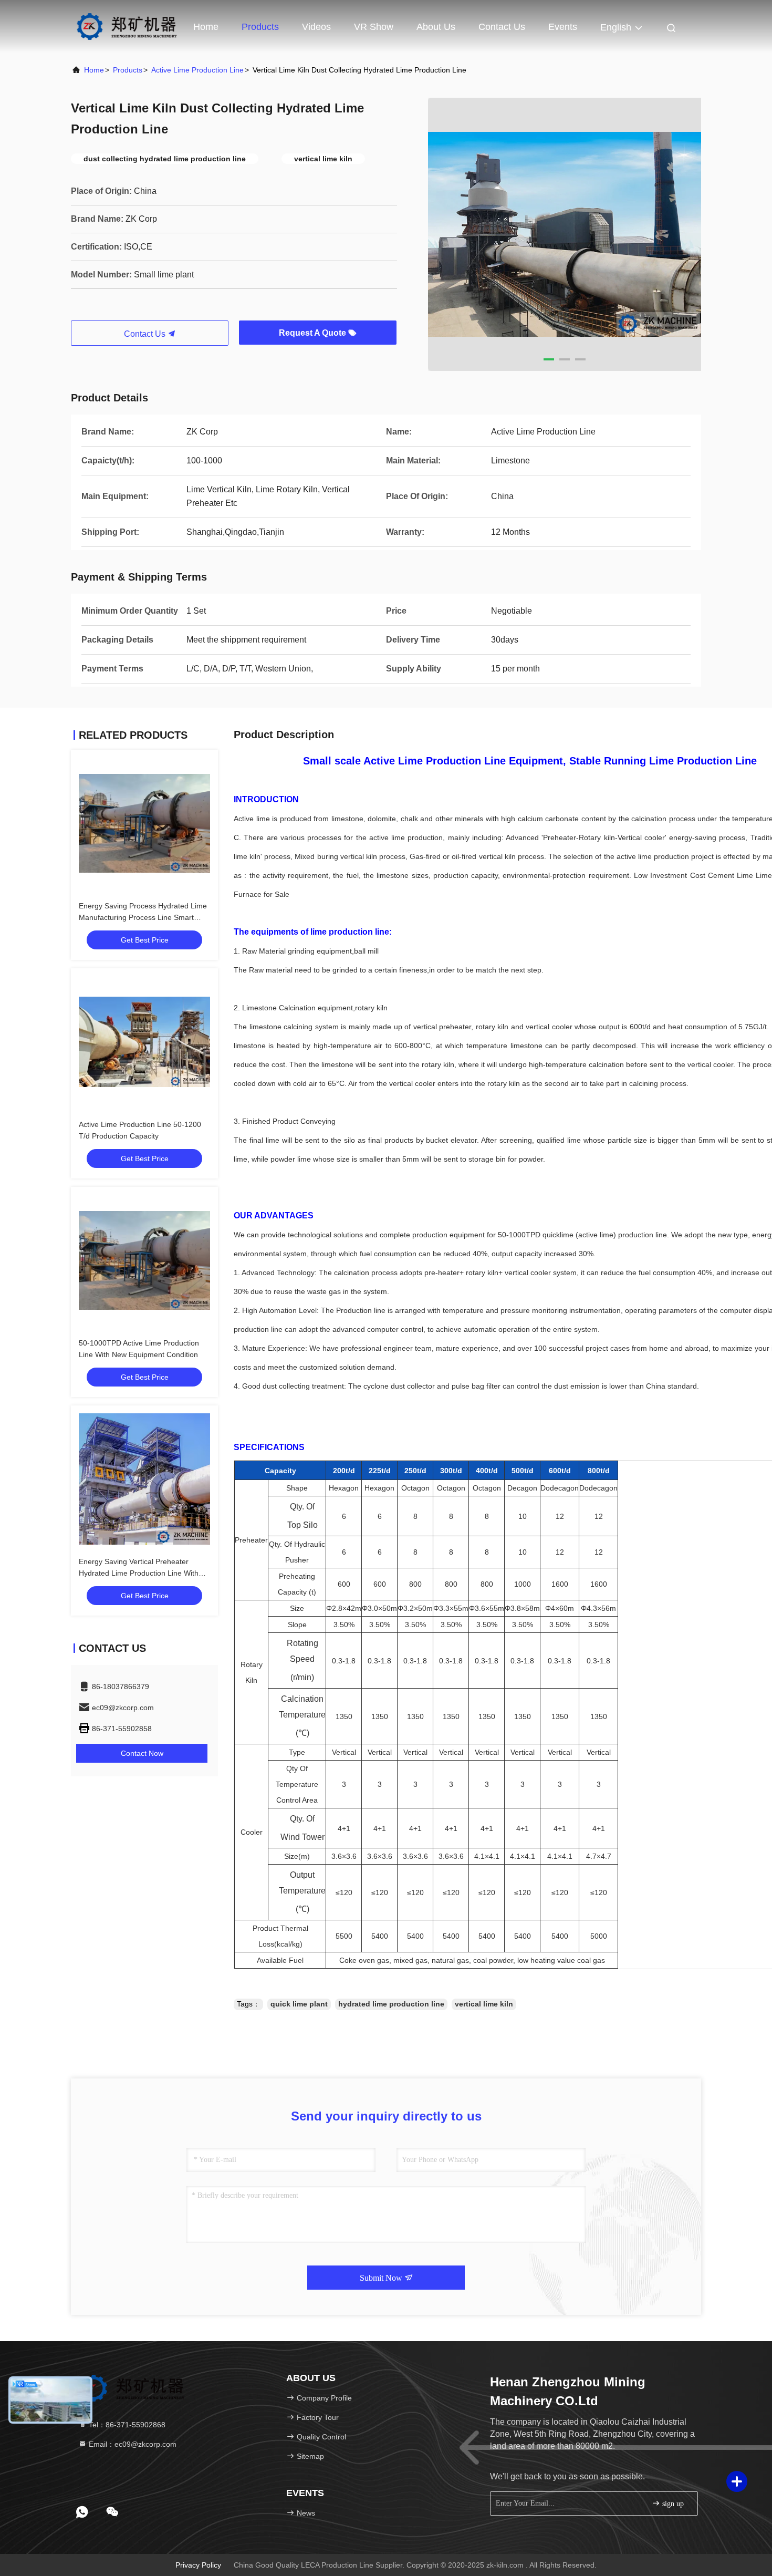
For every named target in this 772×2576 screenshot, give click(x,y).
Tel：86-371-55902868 (126, 2425)
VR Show (374, 27)
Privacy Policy (198, 2565)
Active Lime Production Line (197, 70)
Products (260, 27)
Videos (316, 27)
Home (206, 27)
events (563, 27)
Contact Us (502, 27)
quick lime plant (299, 2004)
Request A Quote (314, 333)
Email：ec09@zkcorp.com (132, 2444)
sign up (672, 2504)
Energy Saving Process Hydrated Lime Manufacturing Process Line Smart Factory (143, 917)
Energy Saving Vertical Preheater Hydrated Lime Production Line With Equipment (139, 1573)
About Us (436, 27)
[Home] (126, 26)
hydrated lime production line (391, 2004)
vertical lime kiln (484, 2004)
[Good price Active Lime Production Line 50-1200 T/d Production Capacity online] (144, 1042)
